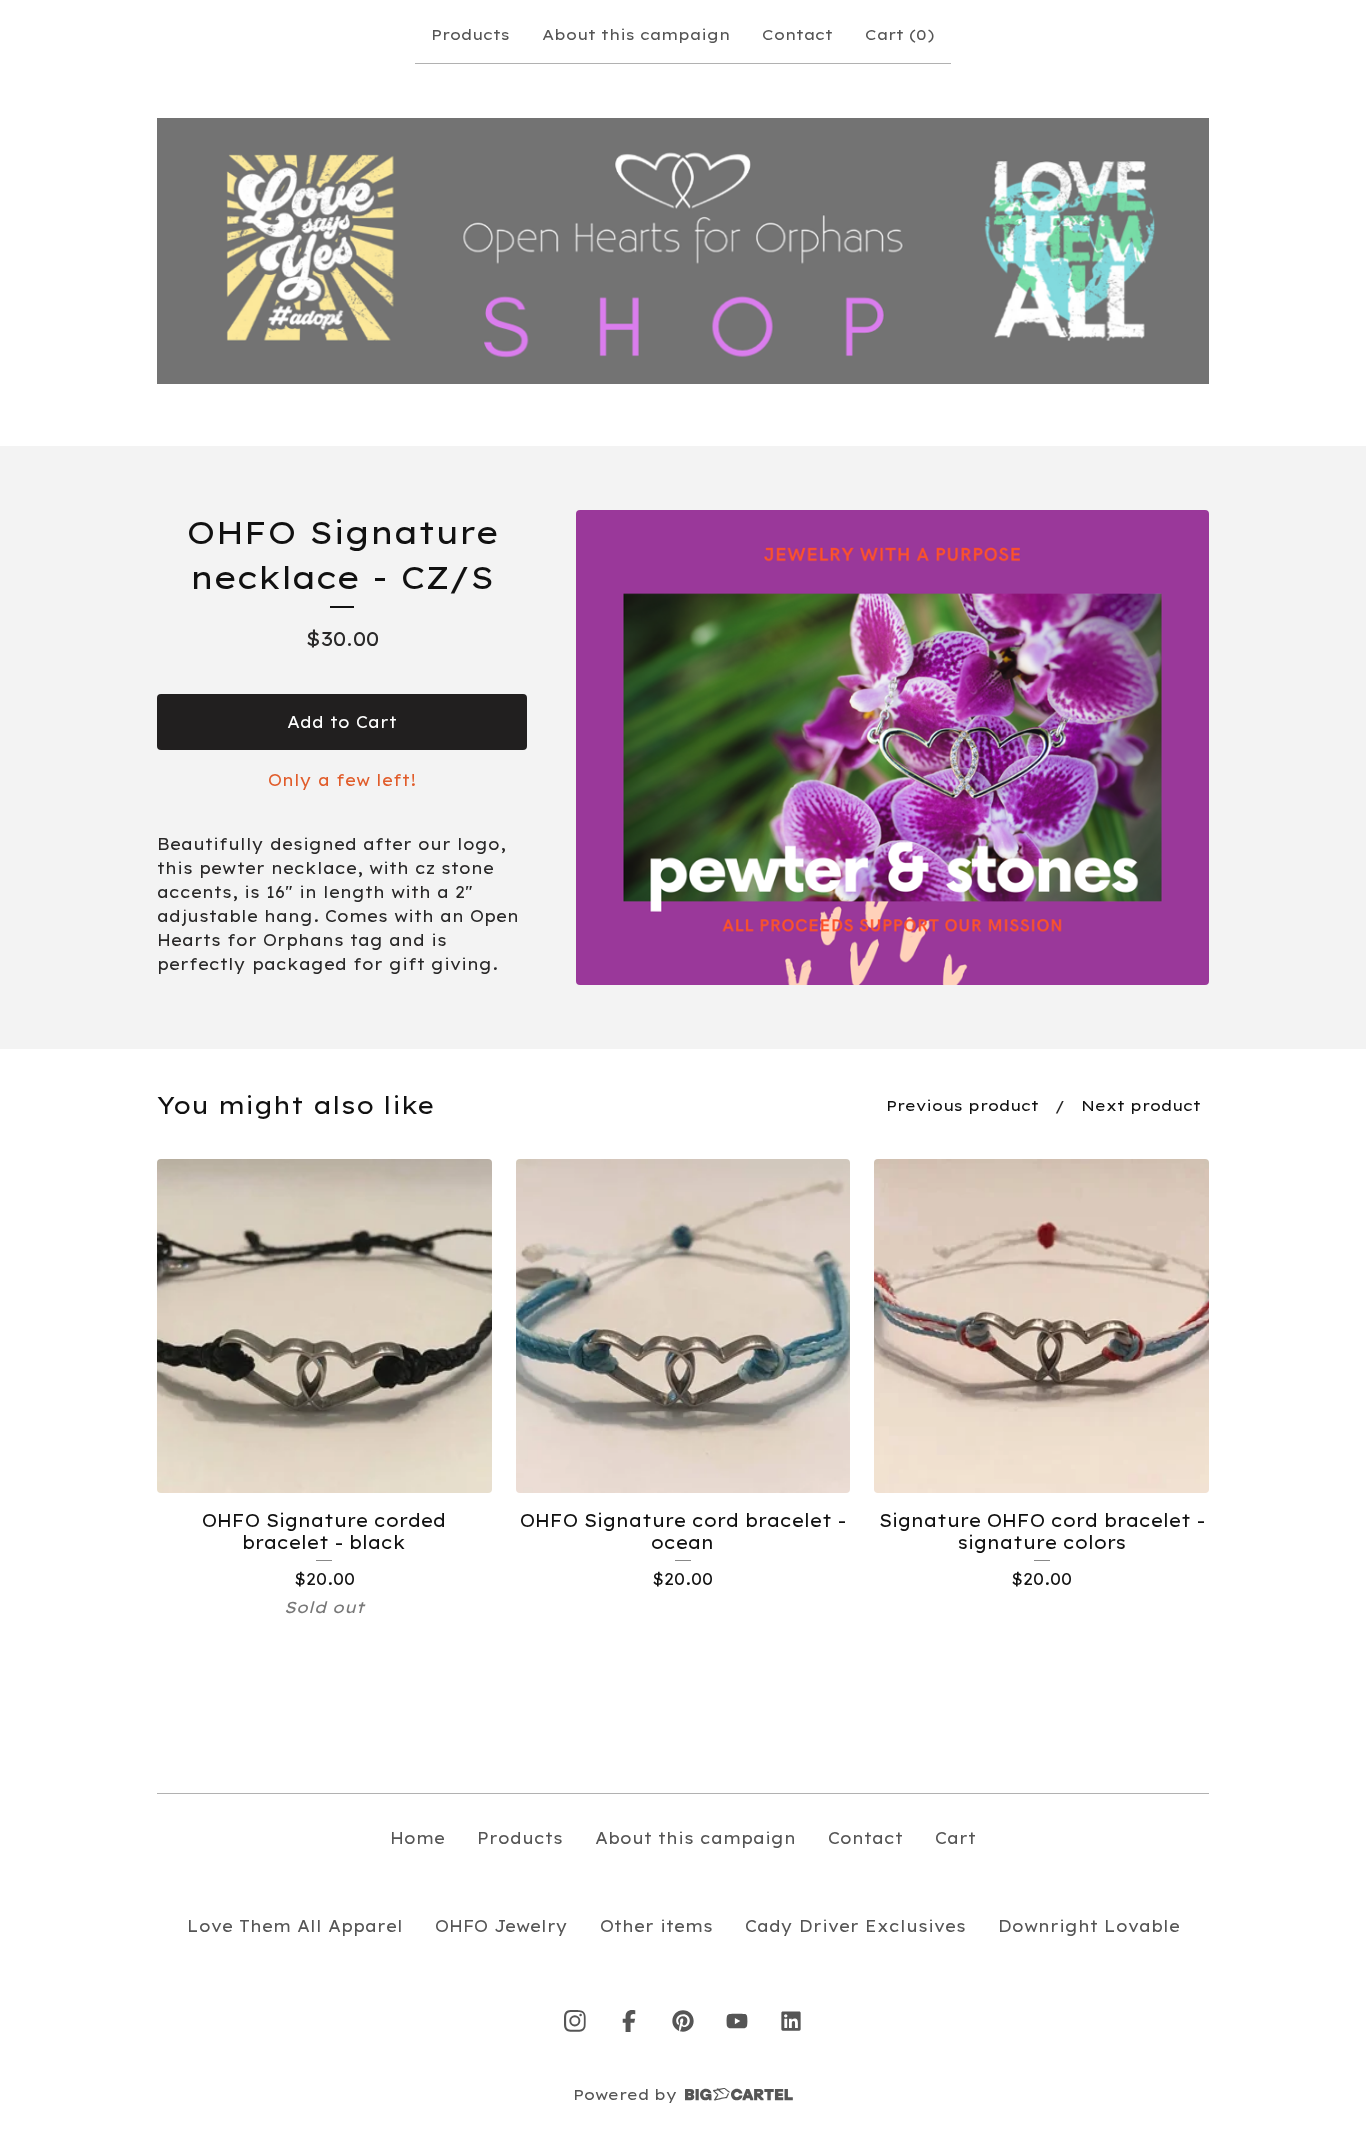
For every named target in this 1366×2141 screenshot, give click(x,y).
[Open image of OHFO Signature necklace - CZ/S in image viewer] (892, 747)
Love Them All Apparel (295, 1926)
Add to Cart (342, 722)
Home (417, 1838)
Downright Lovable (1089, 1926)
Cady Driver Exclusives (855, 1926)
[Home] (683, 251)
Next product (1141, 1105)
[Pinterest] (683, 2021)
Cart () (900, 34)
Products (470, 34)
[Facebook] (629, 2021)
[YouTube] (737, 2021)
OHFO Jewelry (501, 1926)
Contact (797, 34)
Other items (656, 1926)
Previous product (962, 1105)
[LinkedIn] (791, 2021)
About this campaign (636, 34)
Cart (955, 1838)
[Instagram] (575, 2021)
